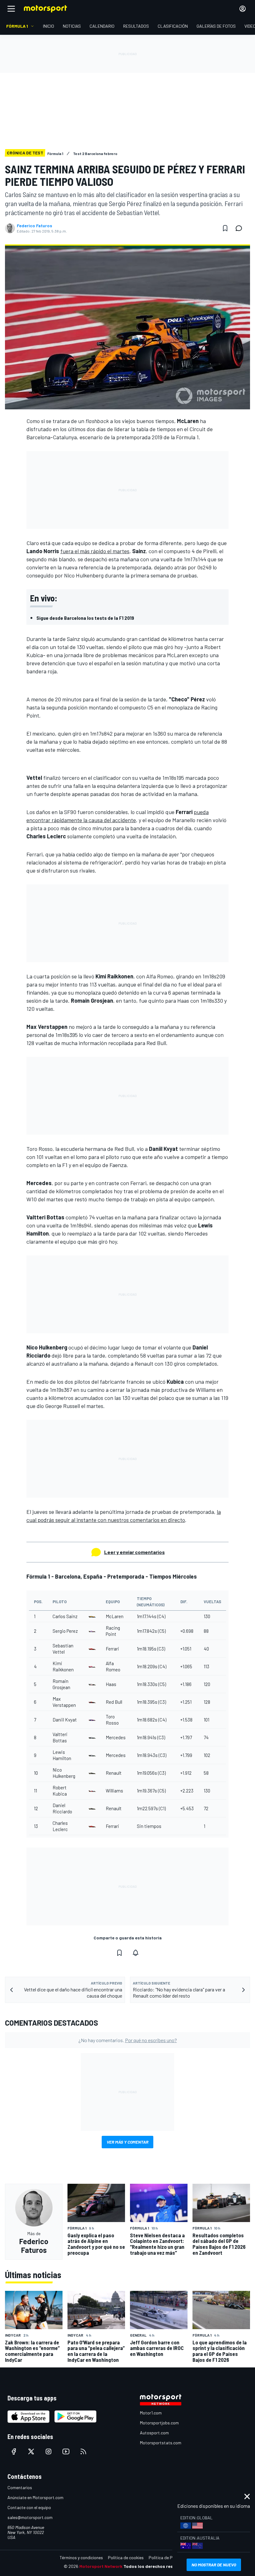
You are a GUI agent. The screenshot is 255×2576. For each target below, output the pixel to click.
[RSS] (83, 2451)
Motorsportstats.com (161, 2443)
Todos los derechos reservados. (157, 2566)
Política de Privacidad (169, 2557)
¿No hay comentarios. (128, 2040)
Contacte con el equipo (29, 2507)
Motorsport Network (101, 2566)
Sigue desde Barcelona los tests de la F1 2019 (85, 618)
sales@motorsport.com (30, 2517)
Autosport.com (154, 2433)
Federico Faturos (35, 226)
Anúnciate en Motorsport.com (35, 2497)
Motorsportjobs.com (159, 2423)
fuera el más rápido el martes (95, 551)
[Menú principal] (11, 9)
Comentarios (20, 2487)
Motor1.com (151, 2413)
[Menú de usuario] (243, 9)
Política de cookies (126, 2557)
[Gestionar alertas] (136, 1953)
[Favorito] (225, 228)
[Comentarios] (241, 228)
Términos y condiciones (81, 2557)
